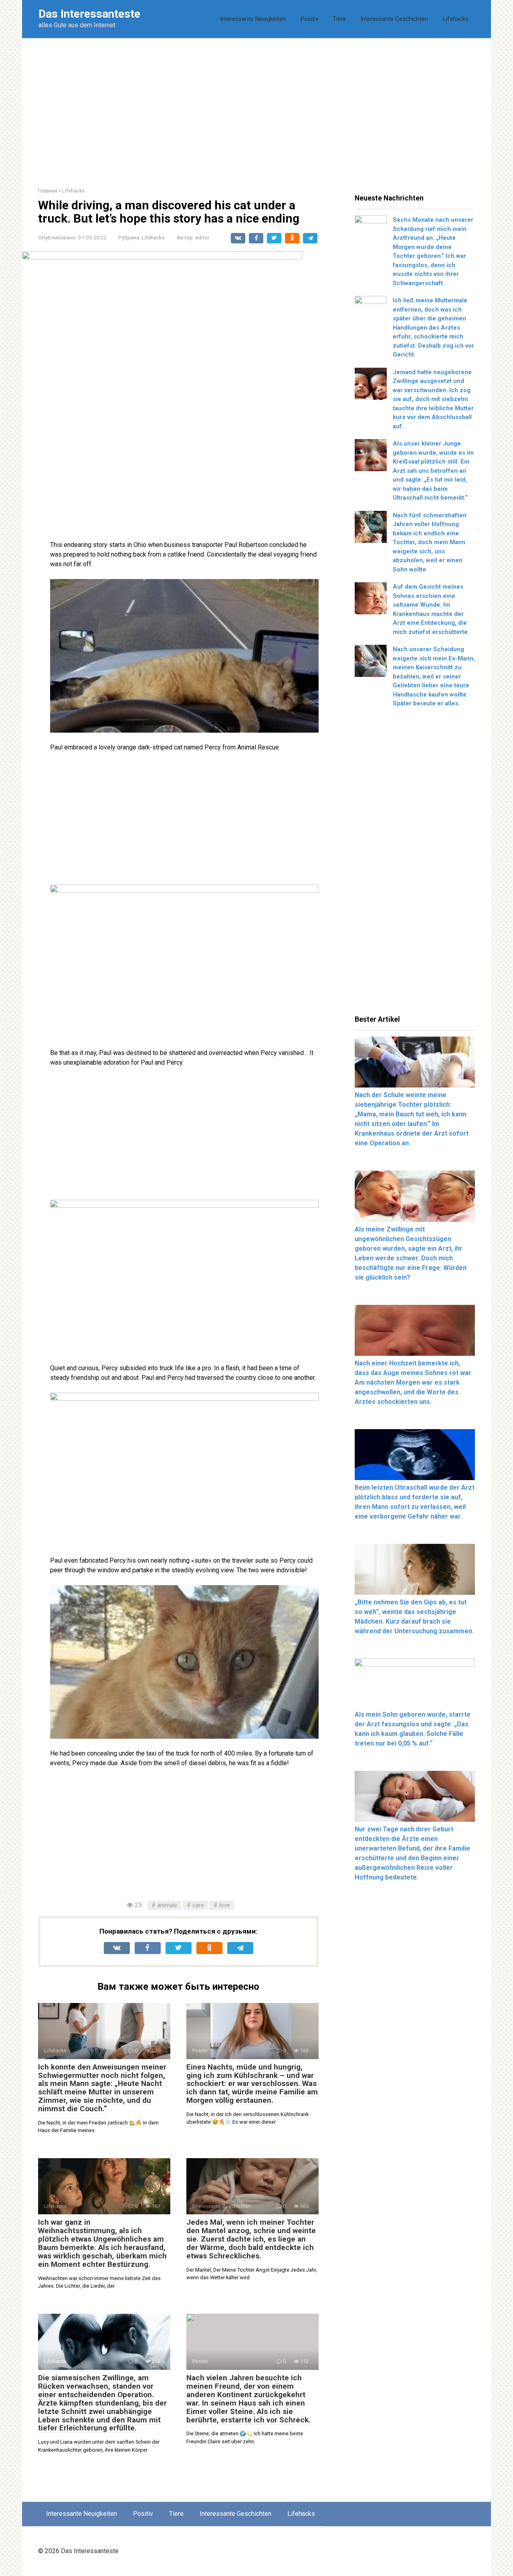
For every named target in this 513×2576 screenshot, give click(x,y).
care (198, 1905)
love (225, 1905)
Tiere (339, 19)
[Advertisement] (256, 107)
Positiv (309, 19)
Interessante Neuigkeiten (253, 19)
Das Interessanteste (89, 14)
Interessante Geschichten (394, 19)
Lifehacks (455, 19)
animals (167, 1905)
